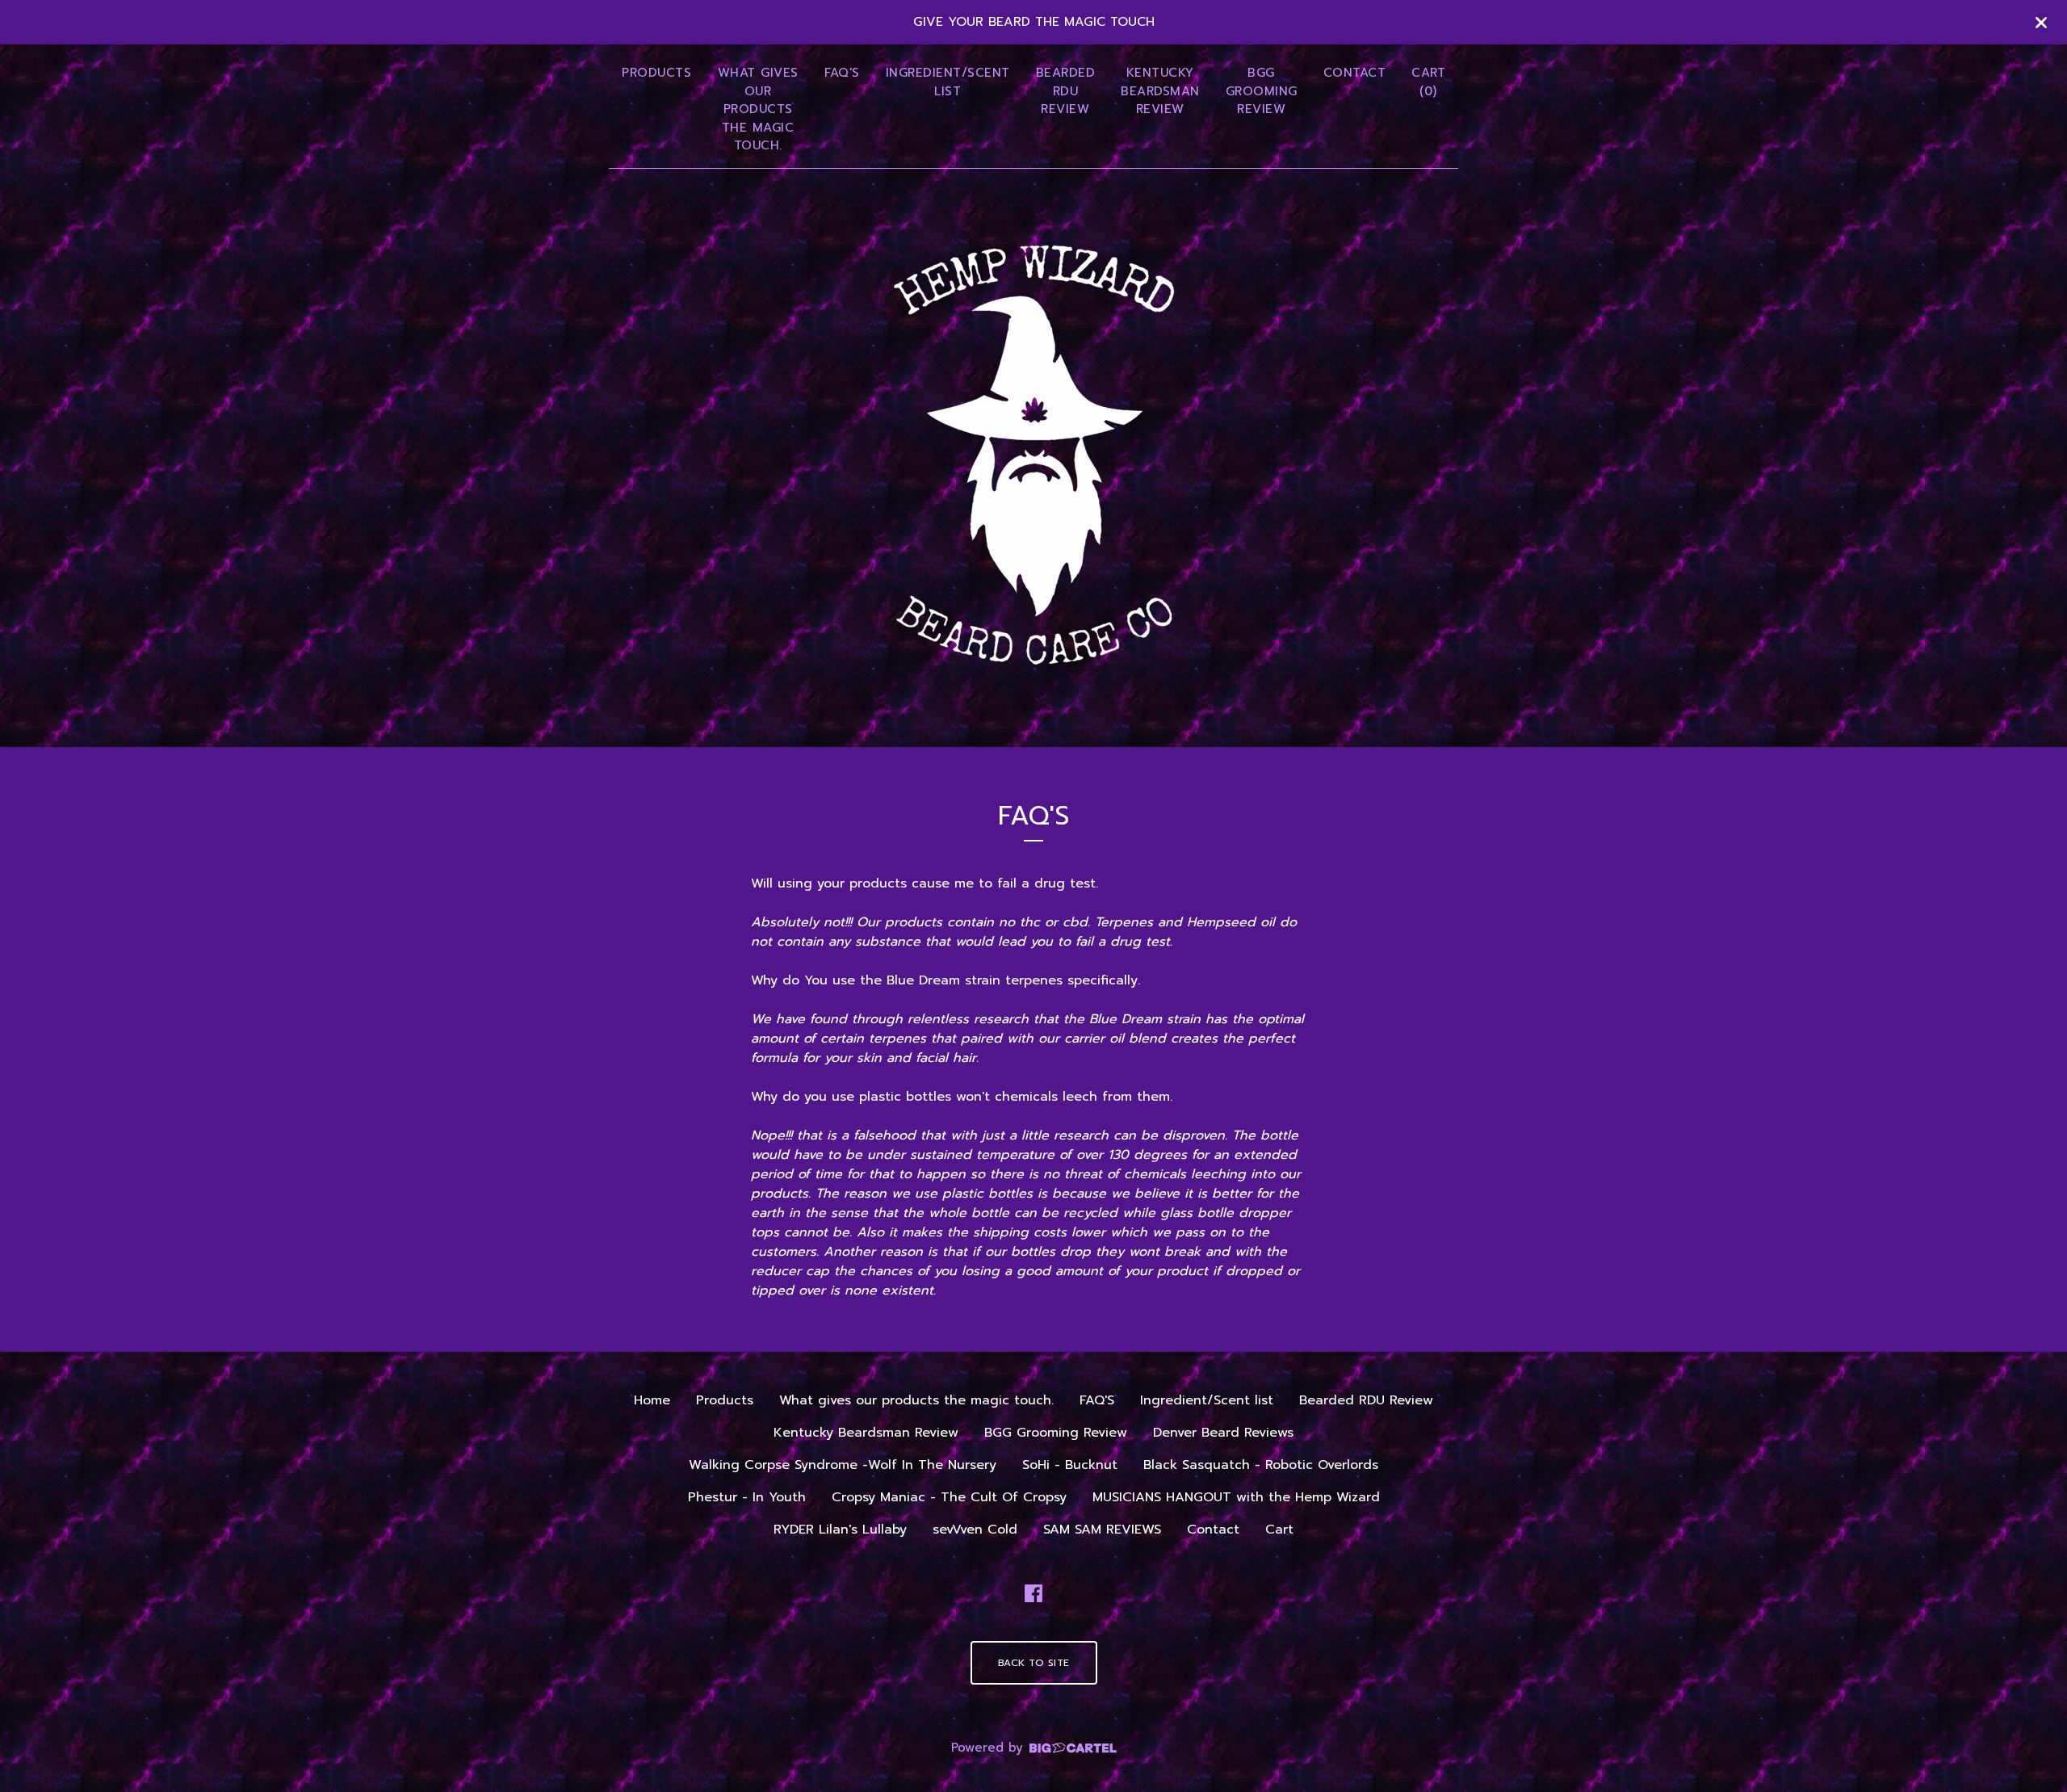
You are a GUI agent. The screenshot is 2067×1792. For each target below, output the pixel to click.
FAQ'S (842, 73)
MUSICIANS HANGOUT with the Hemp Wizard (1236, 1497)
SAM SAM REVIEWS (1102, 1530)
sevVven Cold (975, 1530)
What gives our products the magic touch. (758, 109)
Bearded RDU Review (1066, 91)
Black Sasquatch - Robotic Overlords (1261, 1465)
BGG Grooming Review (1262, 91)
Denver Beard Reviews (1223, 1433)
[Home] (1034, 455)
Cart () (1428, 82)
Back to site (1034, 1663)
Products (656, 73)
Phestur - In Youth (747, 1497)
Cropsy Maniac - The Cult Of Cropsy (949, 1497)
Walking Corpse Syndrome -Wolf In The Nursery (843, 1465)
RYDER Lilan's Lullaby (840, 1530)
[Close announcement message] (2041, 23)
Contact (1355, 73)
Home (652, 1400)
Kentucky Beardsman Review (1160, 91)
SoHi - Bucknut (1070, 1465)
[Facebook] (1033, 1593)
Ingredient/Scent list (948, 82)
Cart (1279, 1530)
